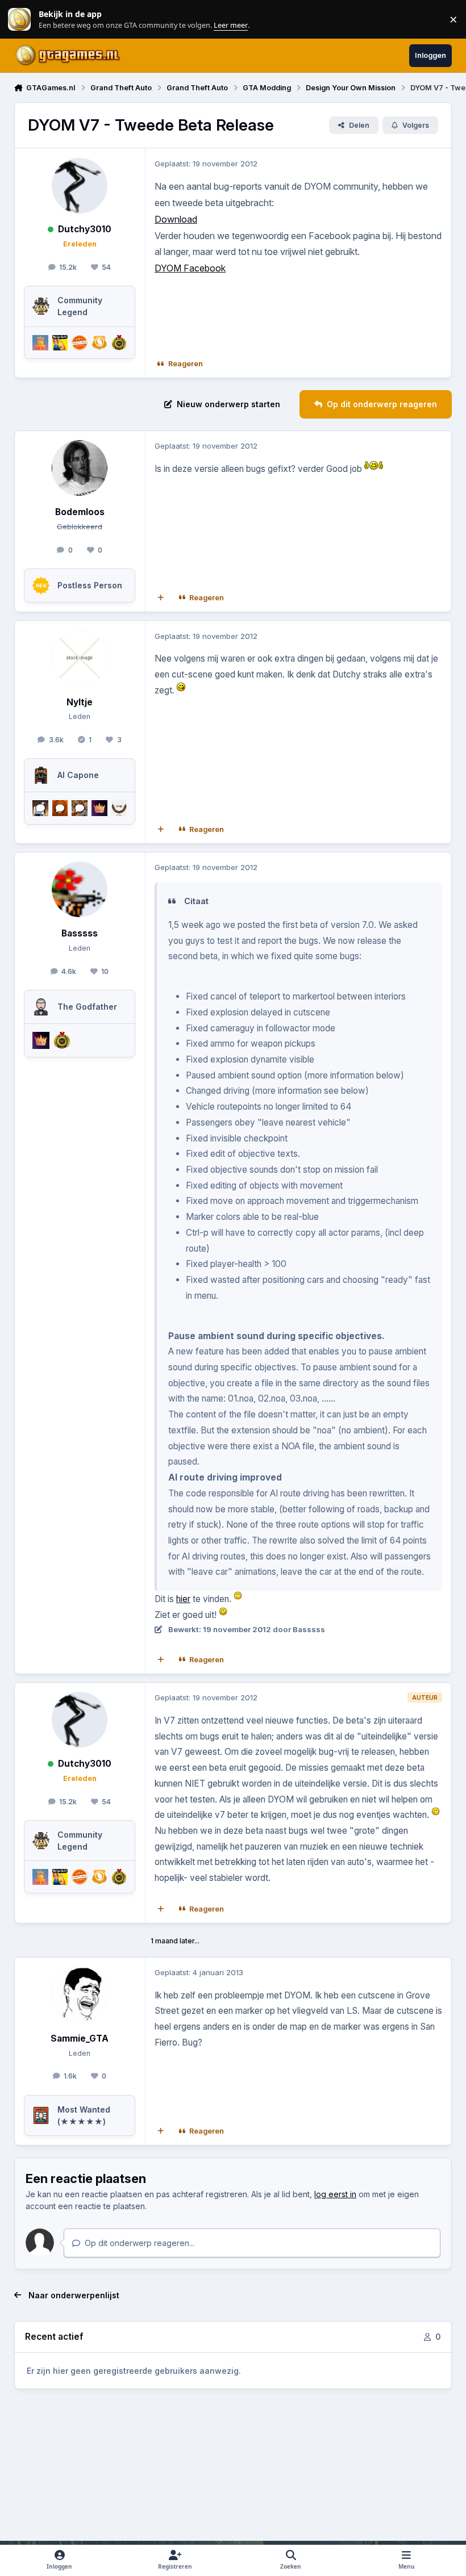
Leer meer (19, 20)
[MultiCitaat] (160, 598)
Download (176, 219)
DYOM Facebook (190, 268)
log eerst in (335, 2194)
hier (183, 1599)
